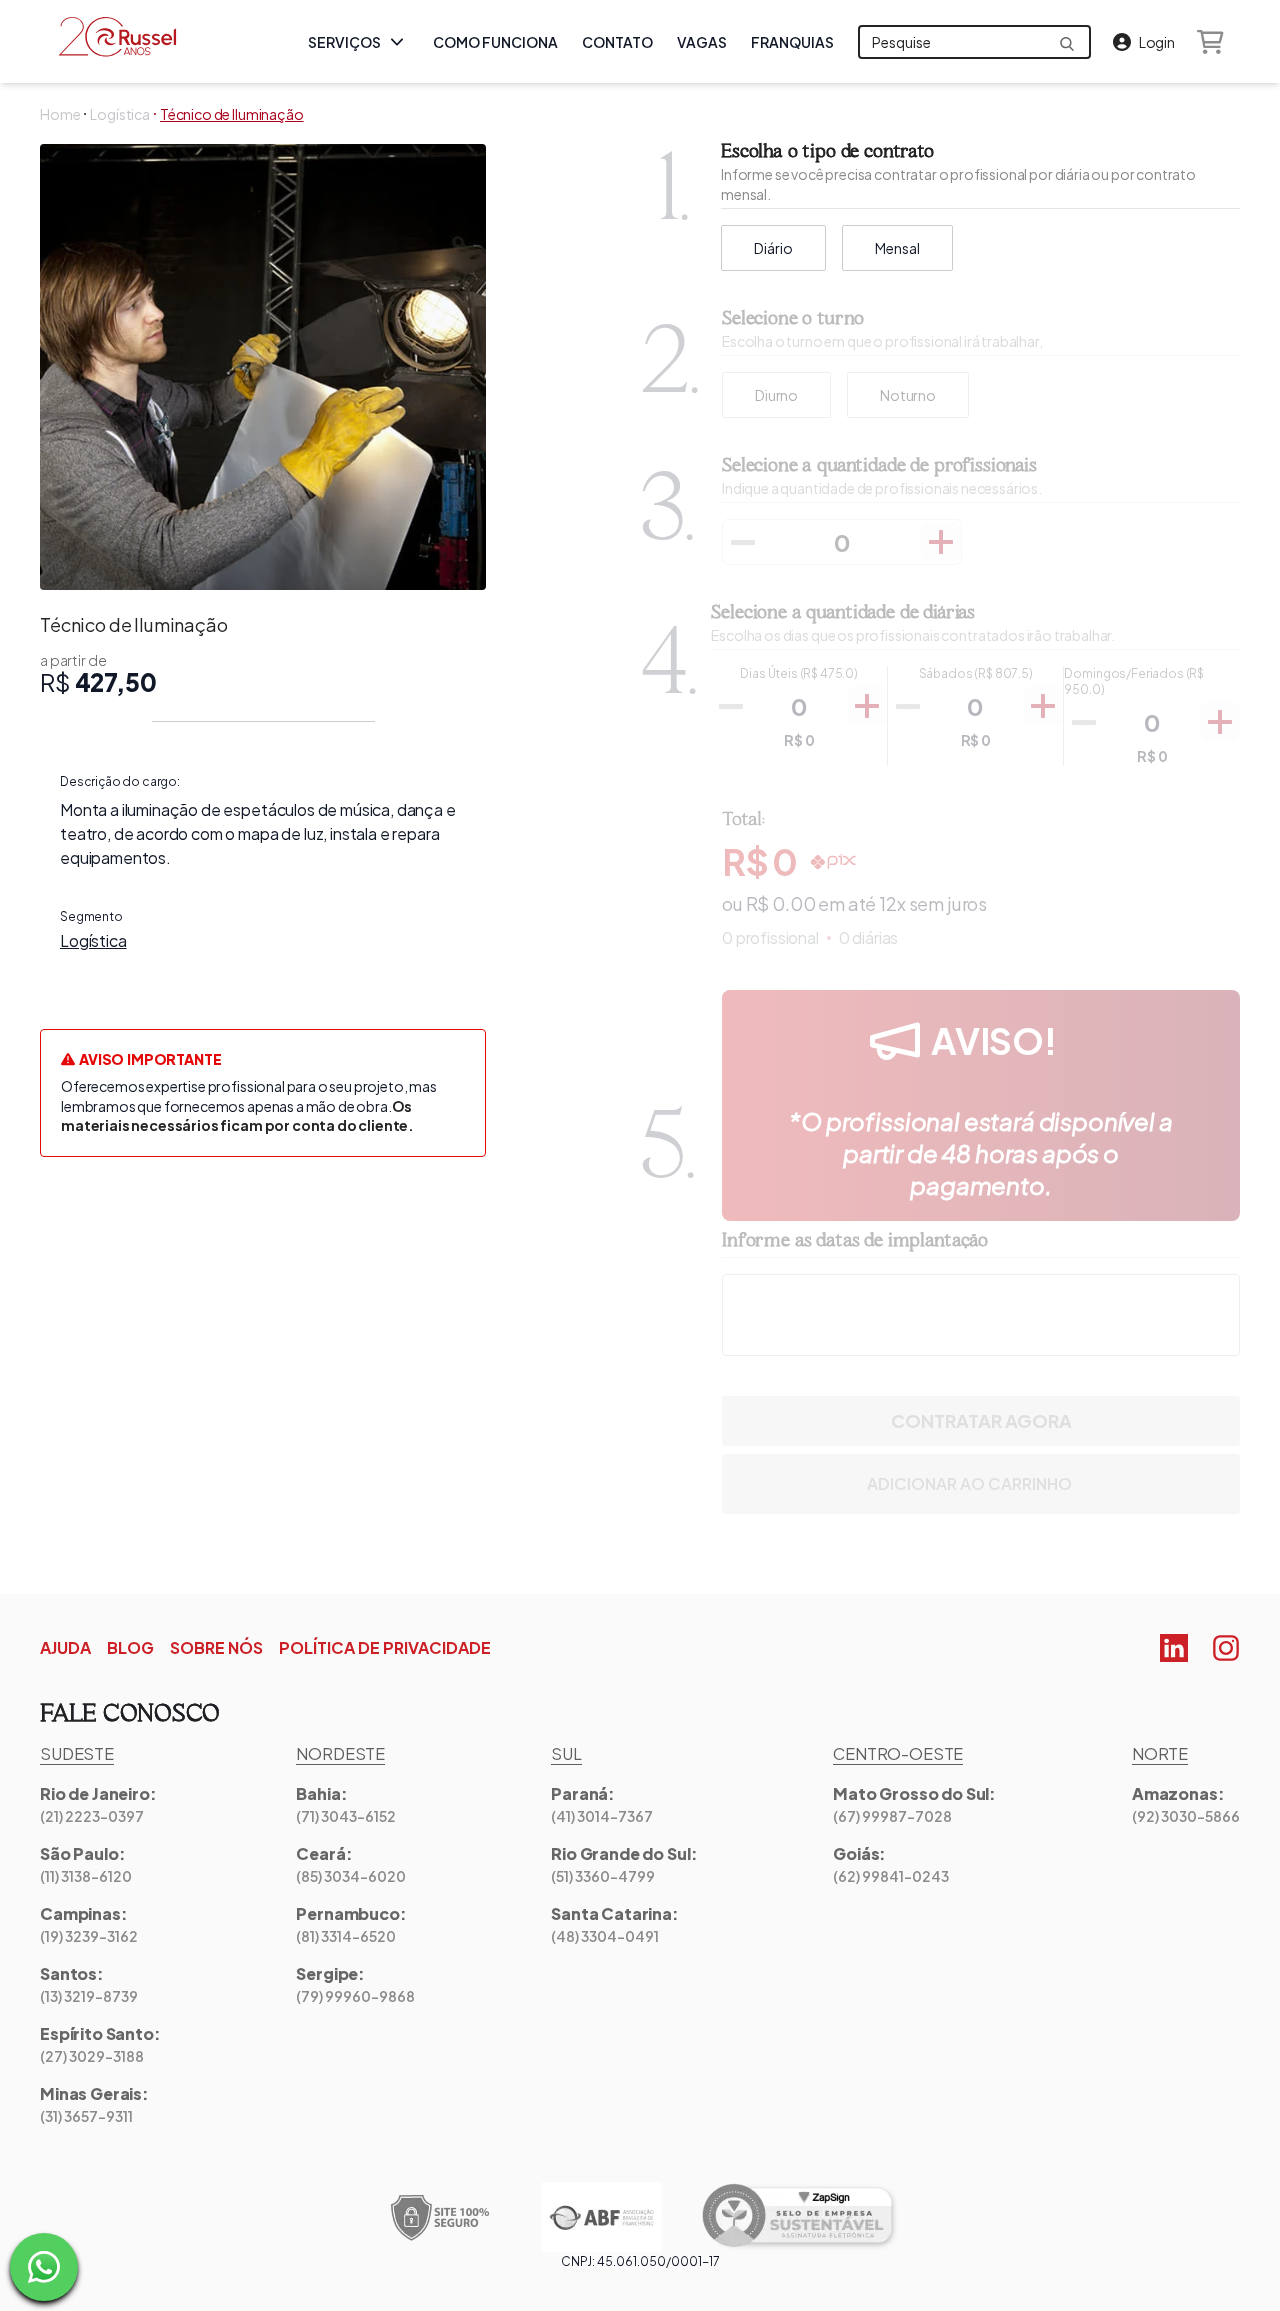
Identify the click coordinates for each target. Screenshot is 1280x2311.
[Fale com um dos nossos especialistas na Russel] (44, 2267)
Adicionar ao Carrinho (969, 1483)
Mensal (897, 248)
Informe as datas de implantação (855, 1241)
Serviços (344, 42)
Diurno (776, 395)
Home (60, 114)
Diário (773, 248)
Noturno (908, 395)
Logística (120, 114)
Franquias (792, 42)
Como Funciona (495, 42)
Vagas (702, 42)
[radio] (776, 395)
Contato (617, 42)
